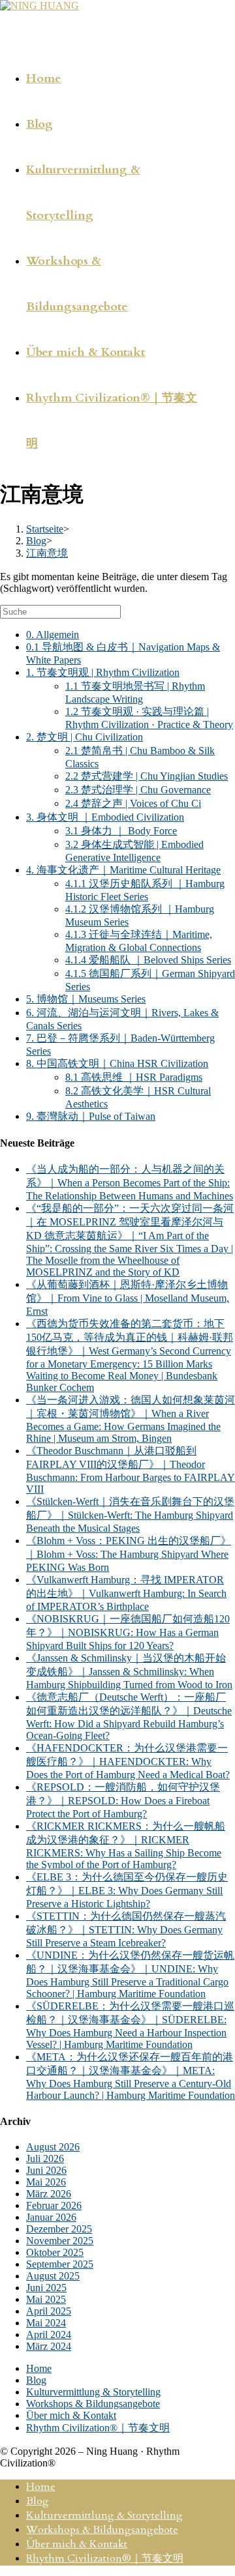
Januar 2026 (51, 2217)
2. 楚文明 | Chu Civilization (85, 737)
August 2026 (53, 2147)
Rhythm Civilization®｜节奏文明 (98, 2428)
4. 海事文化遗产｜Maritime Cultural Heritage (123, 870)
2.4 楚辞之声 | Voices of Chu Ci (133, 803)
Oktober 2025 (55, 2252)
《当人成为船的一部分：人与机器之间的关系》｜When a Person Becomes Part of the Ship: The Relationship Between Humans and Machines (130, 1182)
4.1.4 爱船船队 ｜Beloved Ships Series (148, 960)
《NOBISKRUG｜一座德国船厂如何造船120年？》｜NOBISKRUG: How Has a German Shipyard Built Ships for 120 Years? (128, 1632)
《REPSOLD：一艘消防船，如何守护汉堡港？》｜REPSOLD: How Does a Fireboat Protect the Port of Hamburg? (123, 1800)
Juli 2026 (45, 2159)
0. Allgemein (53, 635)
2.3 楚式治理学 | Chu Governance (138, 790)
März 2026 (49, 2194)
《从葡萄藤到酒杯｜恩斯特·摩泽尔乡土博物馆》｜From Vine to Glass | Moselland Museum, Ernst (128, 1298)
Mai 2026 (46, 2182)
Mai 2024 (46, 2323)
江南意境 (47, 553)
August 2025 (53, 2276)
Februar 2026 (54, 2205)
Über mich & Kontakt (71, 2415)
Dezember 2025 (59, 2229)
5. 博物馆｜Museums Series (86, 999)
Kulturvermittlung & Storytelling (93, 2392)
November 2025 (60, 2241)
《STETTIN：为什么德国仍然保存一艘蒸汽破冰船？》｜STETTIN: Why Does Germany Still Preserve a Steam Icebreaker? (126, 1929)
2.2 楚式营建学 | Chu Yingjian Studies (147, 776)
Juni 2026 (46, 2170)
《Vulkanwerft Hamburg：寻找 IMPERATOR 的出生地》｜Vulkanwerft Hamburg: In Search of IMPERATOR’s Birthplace (126, 1593)
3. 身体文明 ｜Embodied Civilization (105, 817)
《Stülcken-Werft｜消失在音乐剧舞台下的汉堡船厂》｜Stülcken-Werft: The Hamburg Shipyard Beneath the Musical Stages (130, 1515)
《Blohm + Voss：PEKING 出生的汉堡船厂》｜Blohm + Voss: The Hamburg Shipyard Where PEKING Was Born (129, 1554)
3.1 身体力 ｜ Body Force (121, 831)
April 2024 (49, 2334)
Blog (36, 2380)
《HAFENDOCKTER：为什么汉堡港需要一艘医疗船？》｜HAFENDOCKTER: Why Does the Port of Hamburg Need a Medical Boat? (128, 1761)
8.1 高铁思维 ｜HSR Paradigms (134, 1077)
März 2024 (49, 2346)
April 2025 (49, 2311)
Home (39, 2368)
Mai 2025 (46, 2299)
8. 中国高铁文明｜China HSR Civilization (117, 1063)
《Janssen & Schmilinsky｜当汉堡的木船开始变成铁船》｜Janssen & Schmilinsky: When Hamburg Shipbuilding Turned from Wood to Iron (129, 1671)
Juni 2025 (46, 2288)
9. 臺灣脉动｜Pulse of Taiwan (91, 1116)
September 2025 (60, 2264)
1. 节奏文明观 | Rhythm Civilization (103, 672)
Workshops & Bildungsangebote (93, 2404)
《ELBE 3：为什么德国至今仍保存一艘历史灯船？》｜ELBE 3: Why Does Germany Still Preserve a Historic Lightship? (127, 1890)
